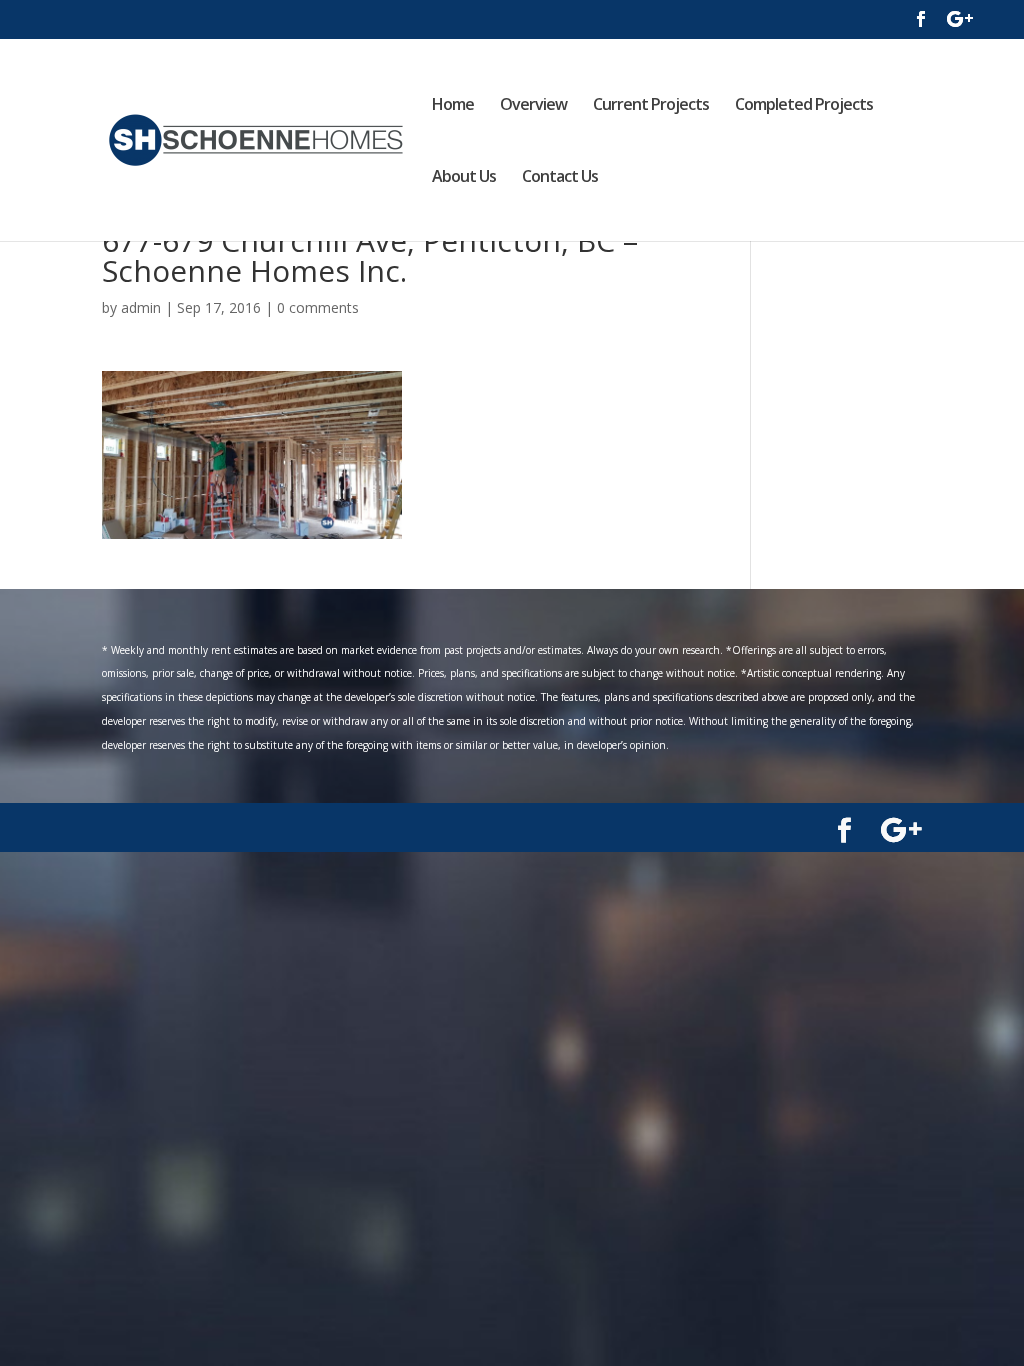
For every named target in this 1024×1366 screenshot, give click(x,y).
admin (141, 307)
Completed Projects (804, 106)
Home (453, 106)
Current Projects (651, 106)
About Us (464, 178)
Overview (533, 106)
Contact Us (560, 178)
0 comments (318, 307)
